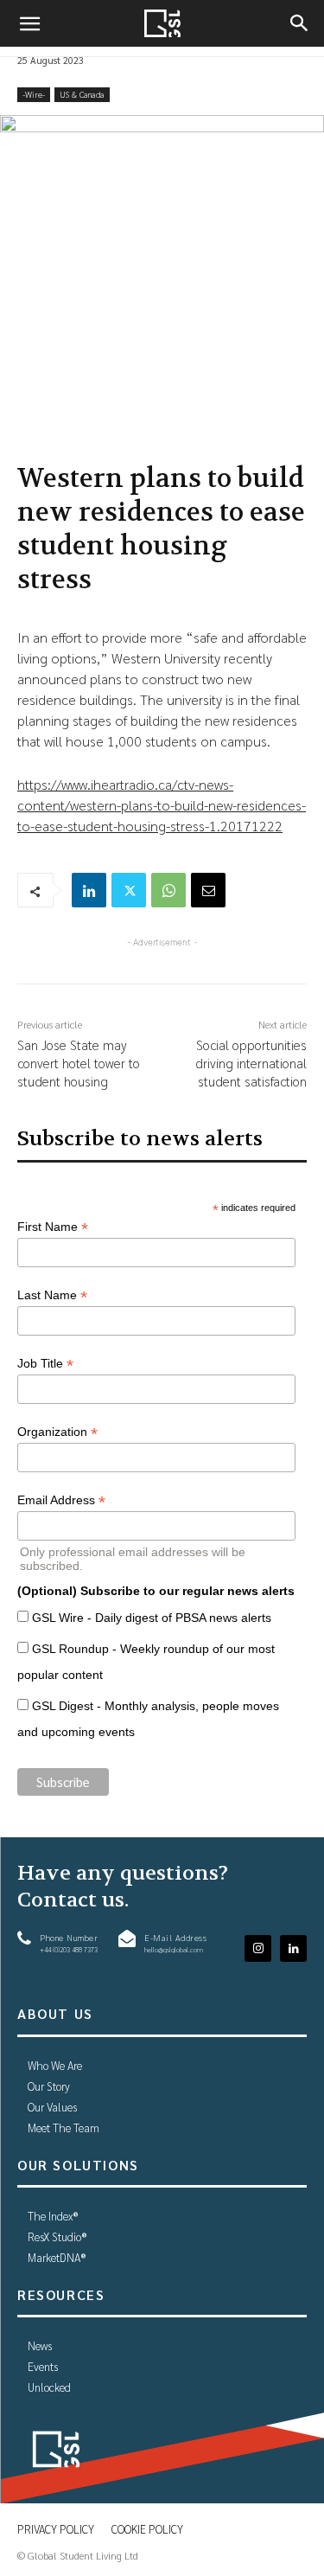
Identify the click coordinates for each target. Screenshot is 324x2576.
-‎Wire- (34, 94)
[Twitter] (129, 890)
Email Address (61, 1500)
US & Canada (82, 94)
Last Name (52, 1295)
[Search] (300, 23)
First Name (53, 1227)
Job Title (45, 1364)
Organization (57, 1432)
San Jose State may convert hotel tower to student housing (79, 1063)
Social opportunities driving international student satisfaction (251, 1063)
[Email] (208, 890)
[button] (29, 23)
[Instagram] (258, 1948)
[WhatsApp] (168, 890)
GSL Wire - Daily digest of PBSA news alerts (152, 1618)
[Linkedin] (89, 890)
